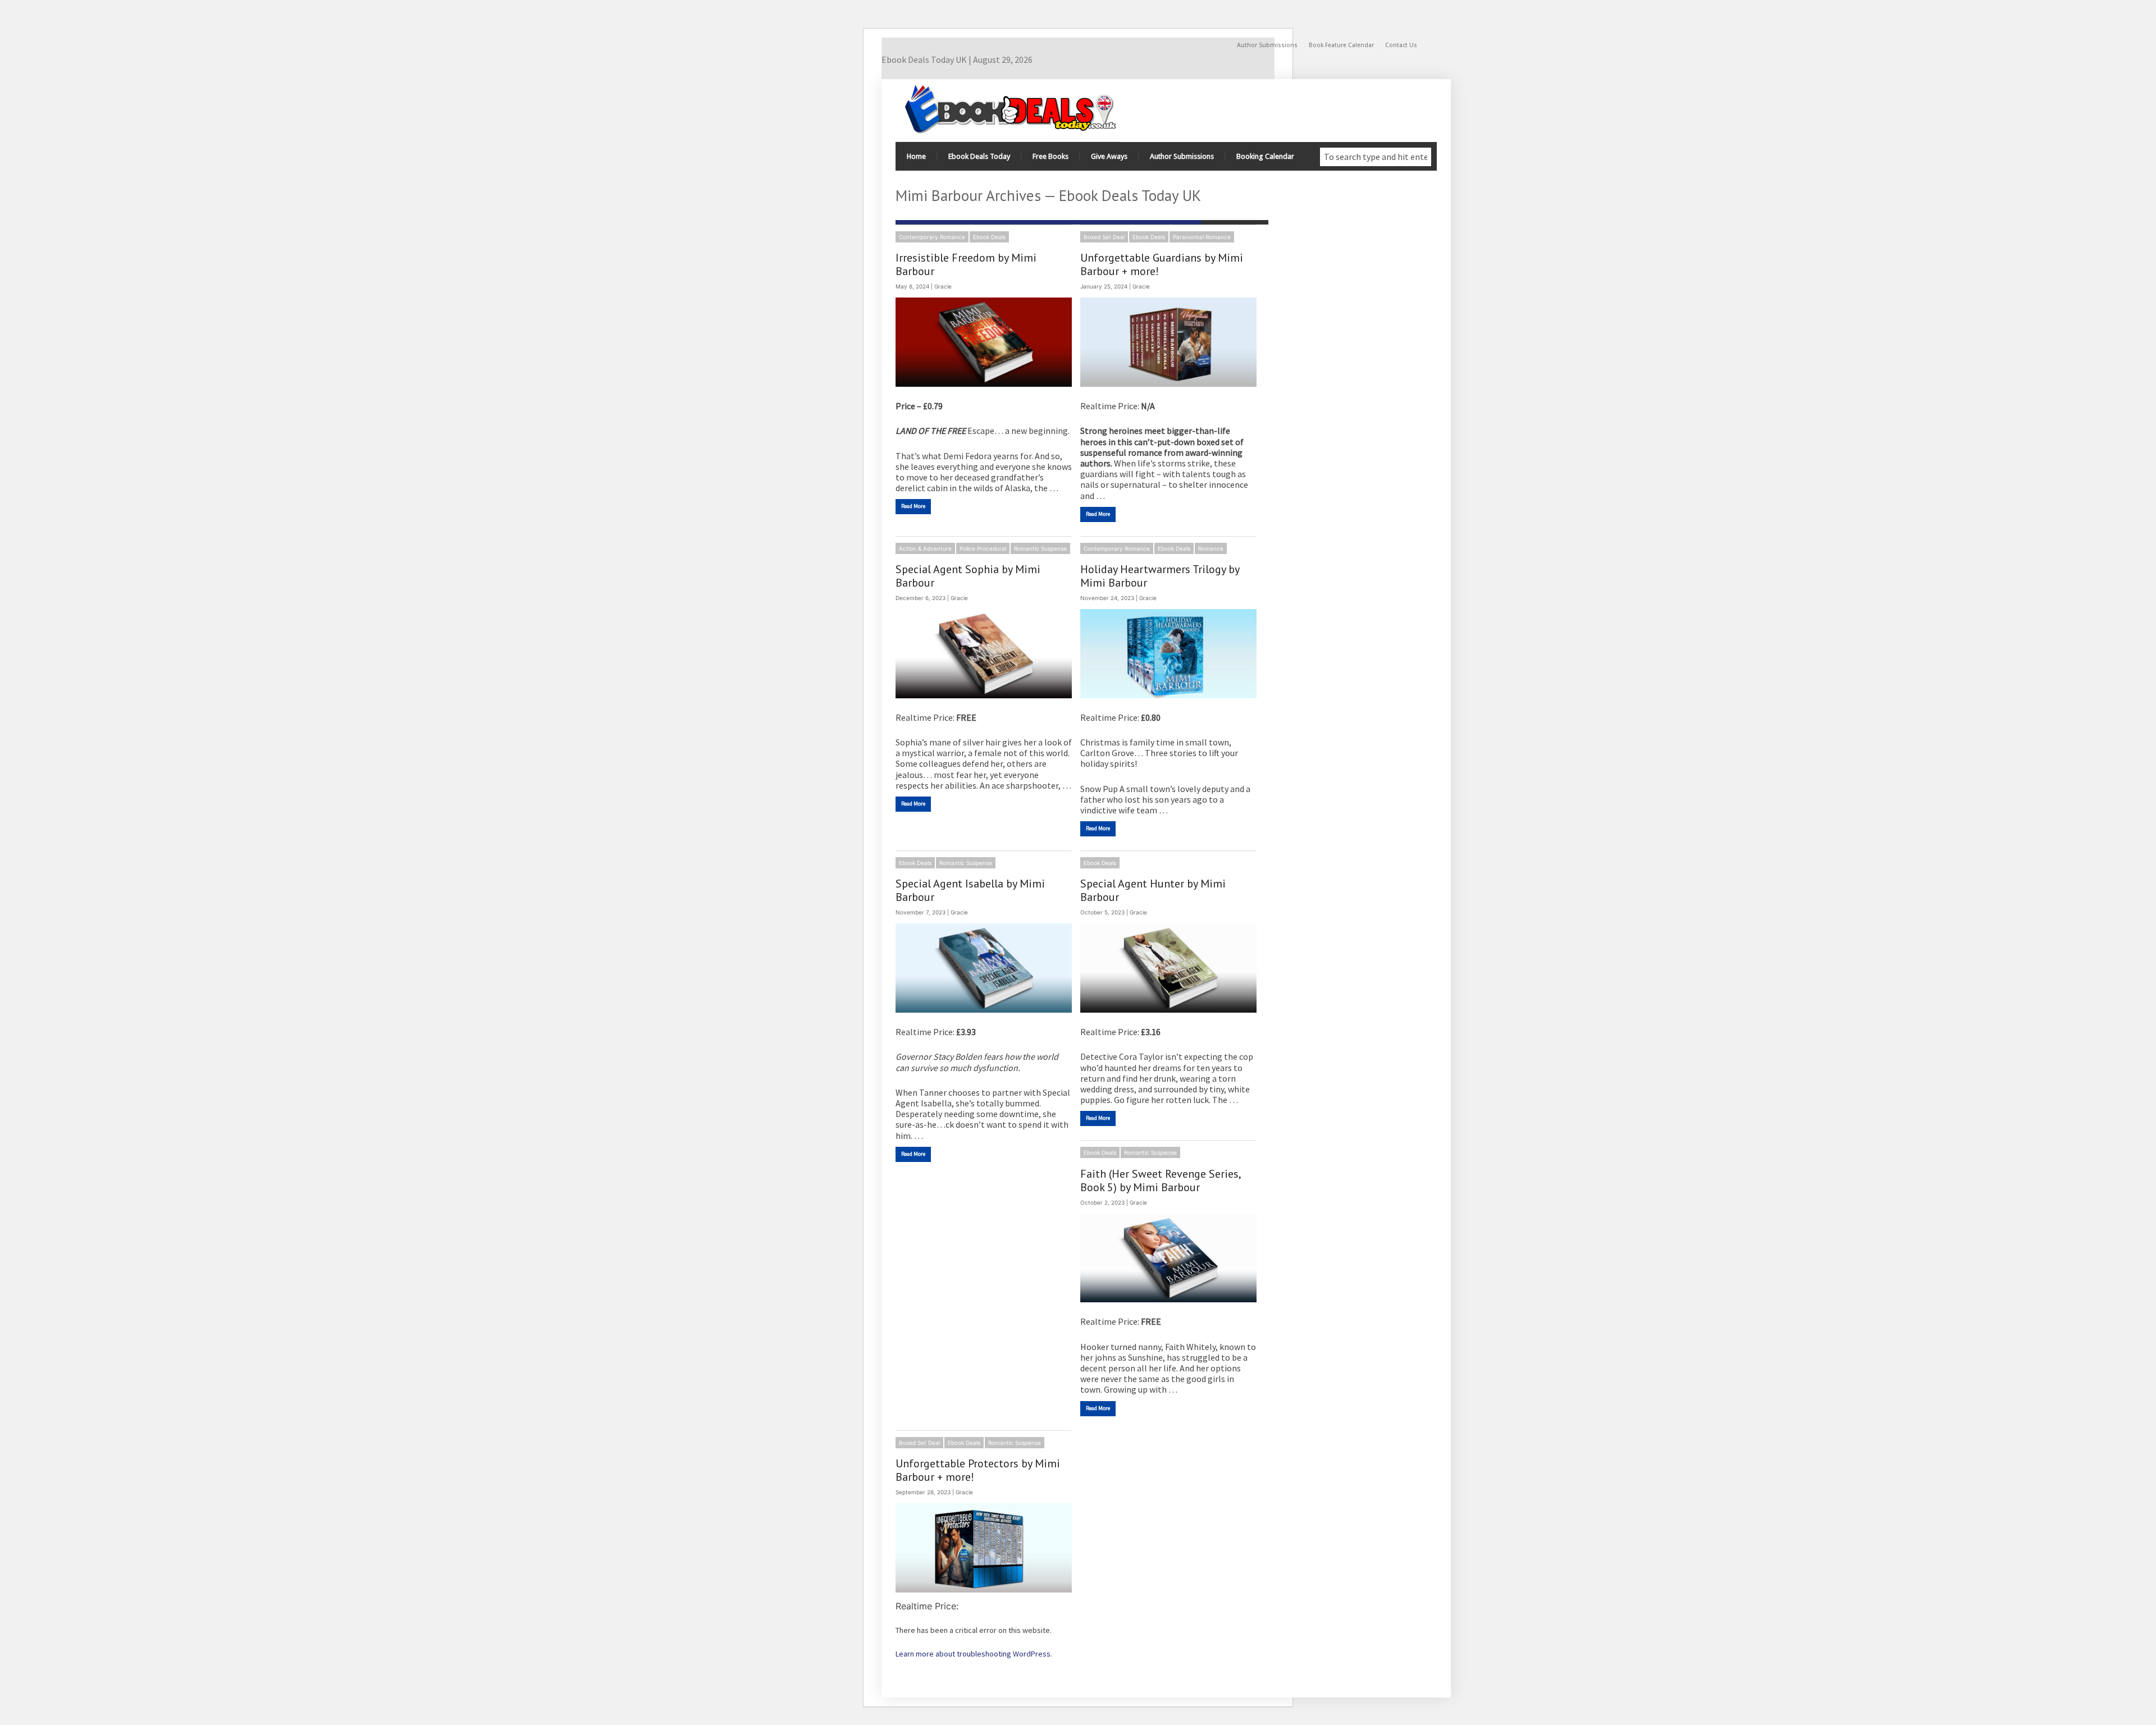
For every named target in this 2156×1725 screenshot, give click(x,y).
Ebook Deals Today (979, 156)
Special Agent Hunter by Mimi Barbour (1153, 890)
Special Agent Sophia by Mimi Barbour (968, 576)
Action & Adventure (925, 548)
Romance (1211, 548)
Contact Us (1401, 45)
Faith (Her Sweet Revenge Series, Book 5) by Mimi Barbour (1160, 1180)
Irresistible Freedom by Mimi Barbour (966, 264)
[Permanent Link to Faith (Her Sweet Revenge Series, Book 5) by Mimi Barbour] (1168, 1258)
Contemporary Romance (932, 237)
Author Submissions (1267, 45)
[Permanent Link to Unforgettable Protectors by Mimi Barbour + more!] (984, 1548)
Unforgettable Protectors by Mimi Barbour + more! (978, 1470)
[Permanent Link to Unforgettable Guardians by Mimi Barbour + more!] (1168, 342)
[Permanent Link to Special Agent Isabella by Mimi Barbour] (984, 968)
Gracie (943, 286)
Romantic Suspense (1040, 548)
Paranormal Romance (1202, 237)
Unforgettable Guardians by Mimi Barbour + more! (1162, 264)
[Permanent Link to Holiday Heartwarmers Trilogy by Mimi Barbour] (1168, 654)
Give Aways (1109, 156)
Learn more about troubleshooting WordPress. (974, 1654)
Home (916, 156)
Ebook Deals (989, 237)
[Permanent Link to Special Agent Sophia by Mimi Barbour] (984, 654)
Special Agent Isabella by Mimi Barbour (970, 890)
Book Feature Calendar (1341, 45)
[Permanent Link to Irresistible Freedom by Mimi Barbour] (984, 342)
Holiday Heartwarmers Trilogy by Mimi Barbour (1160, 576)
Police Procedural (983, 548)
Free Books (1050, 156)
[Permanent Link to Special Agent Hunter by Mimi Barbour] (1168, 968)
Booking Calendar (1265, 156)
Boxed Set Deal (1104, 237)
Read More (913, 506)
